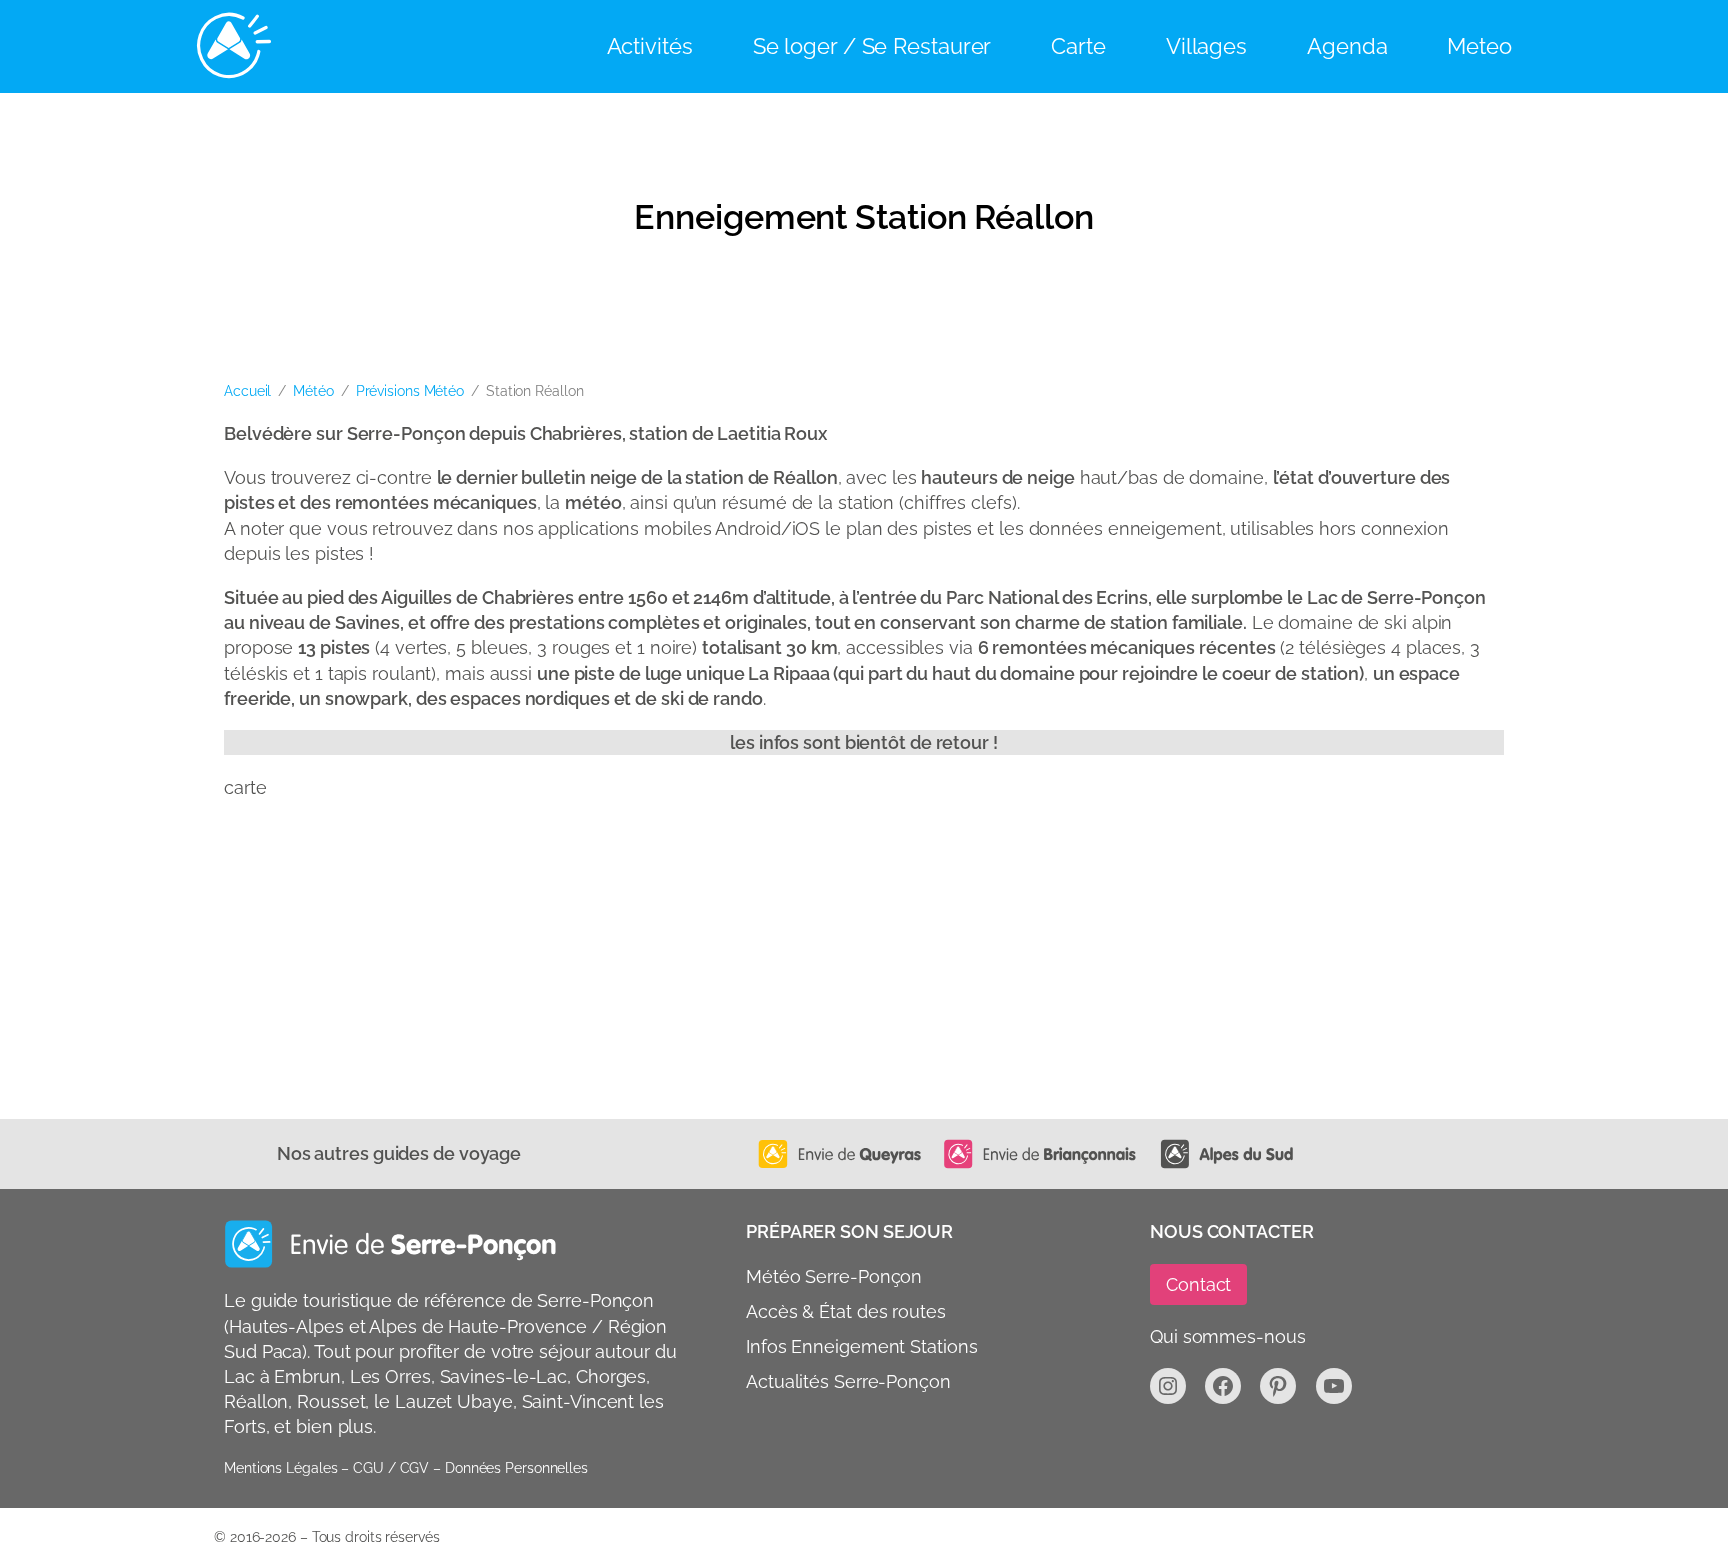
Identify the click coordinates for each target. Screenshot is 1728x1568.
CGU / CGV (391, 1468)
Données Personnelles (516, 1468)
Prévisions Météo (410, 391)
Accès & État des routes (846, 1311)
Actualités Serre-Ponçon (848, 1381)
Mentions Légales (280, 1468)
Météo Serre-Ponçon (834, 1276)
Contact (1198, 1284)
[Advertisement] (824, 969)
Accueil (247, 391)
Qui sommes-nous (1228, 1336)
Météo (313, 391)
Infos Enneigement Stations (861, 1346)
